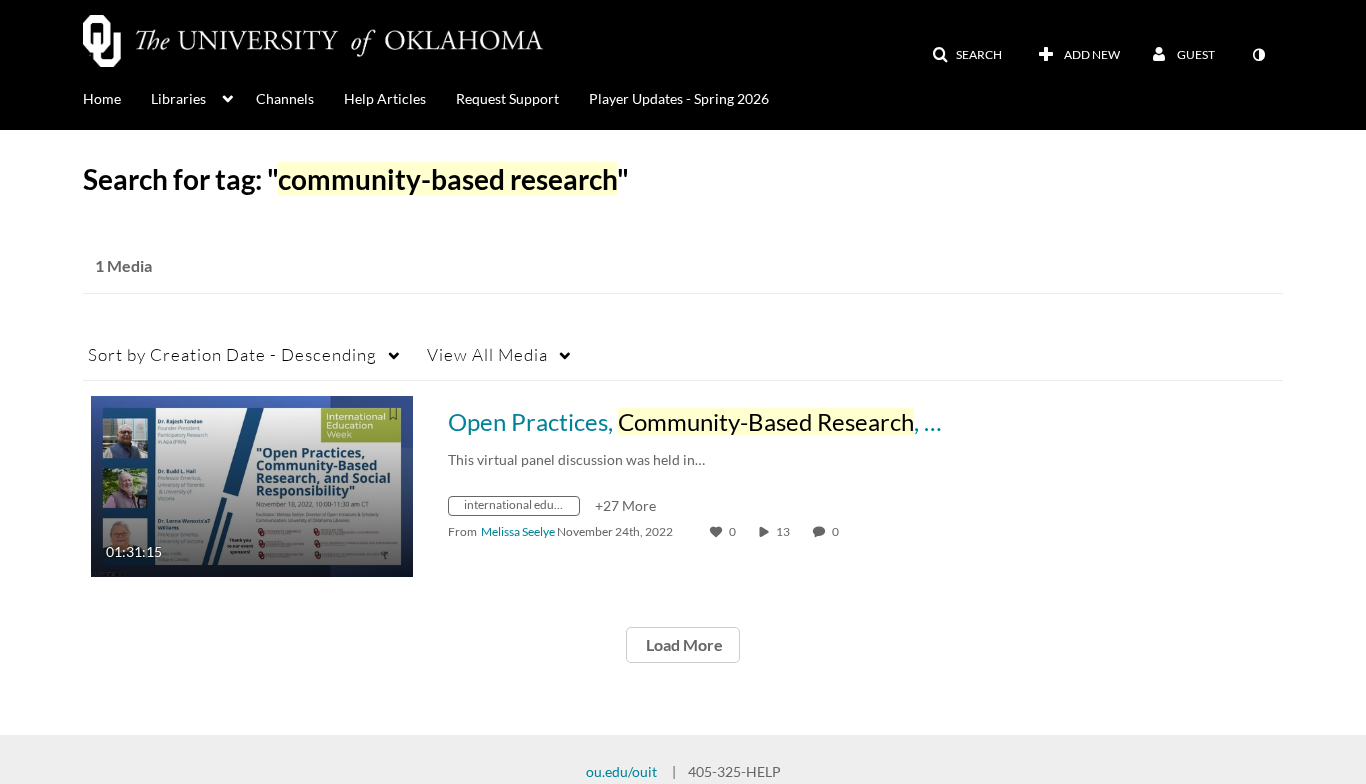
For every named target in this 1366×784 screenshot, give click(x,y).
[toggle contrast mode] (1258, 55)
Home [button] (102, 98)
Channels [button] (285, 98)
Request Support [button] (507, 98)
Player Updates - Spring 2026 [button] (679, 98)
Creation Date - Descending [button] (232, 354)
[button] (967, 55)
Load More (683, 644)
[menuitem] (117, 97)
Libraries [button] (178, 98)
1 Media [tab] (123, 265)
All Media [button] (487, 354)
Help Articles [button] (385, 98)
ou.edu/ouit (621, 771)
